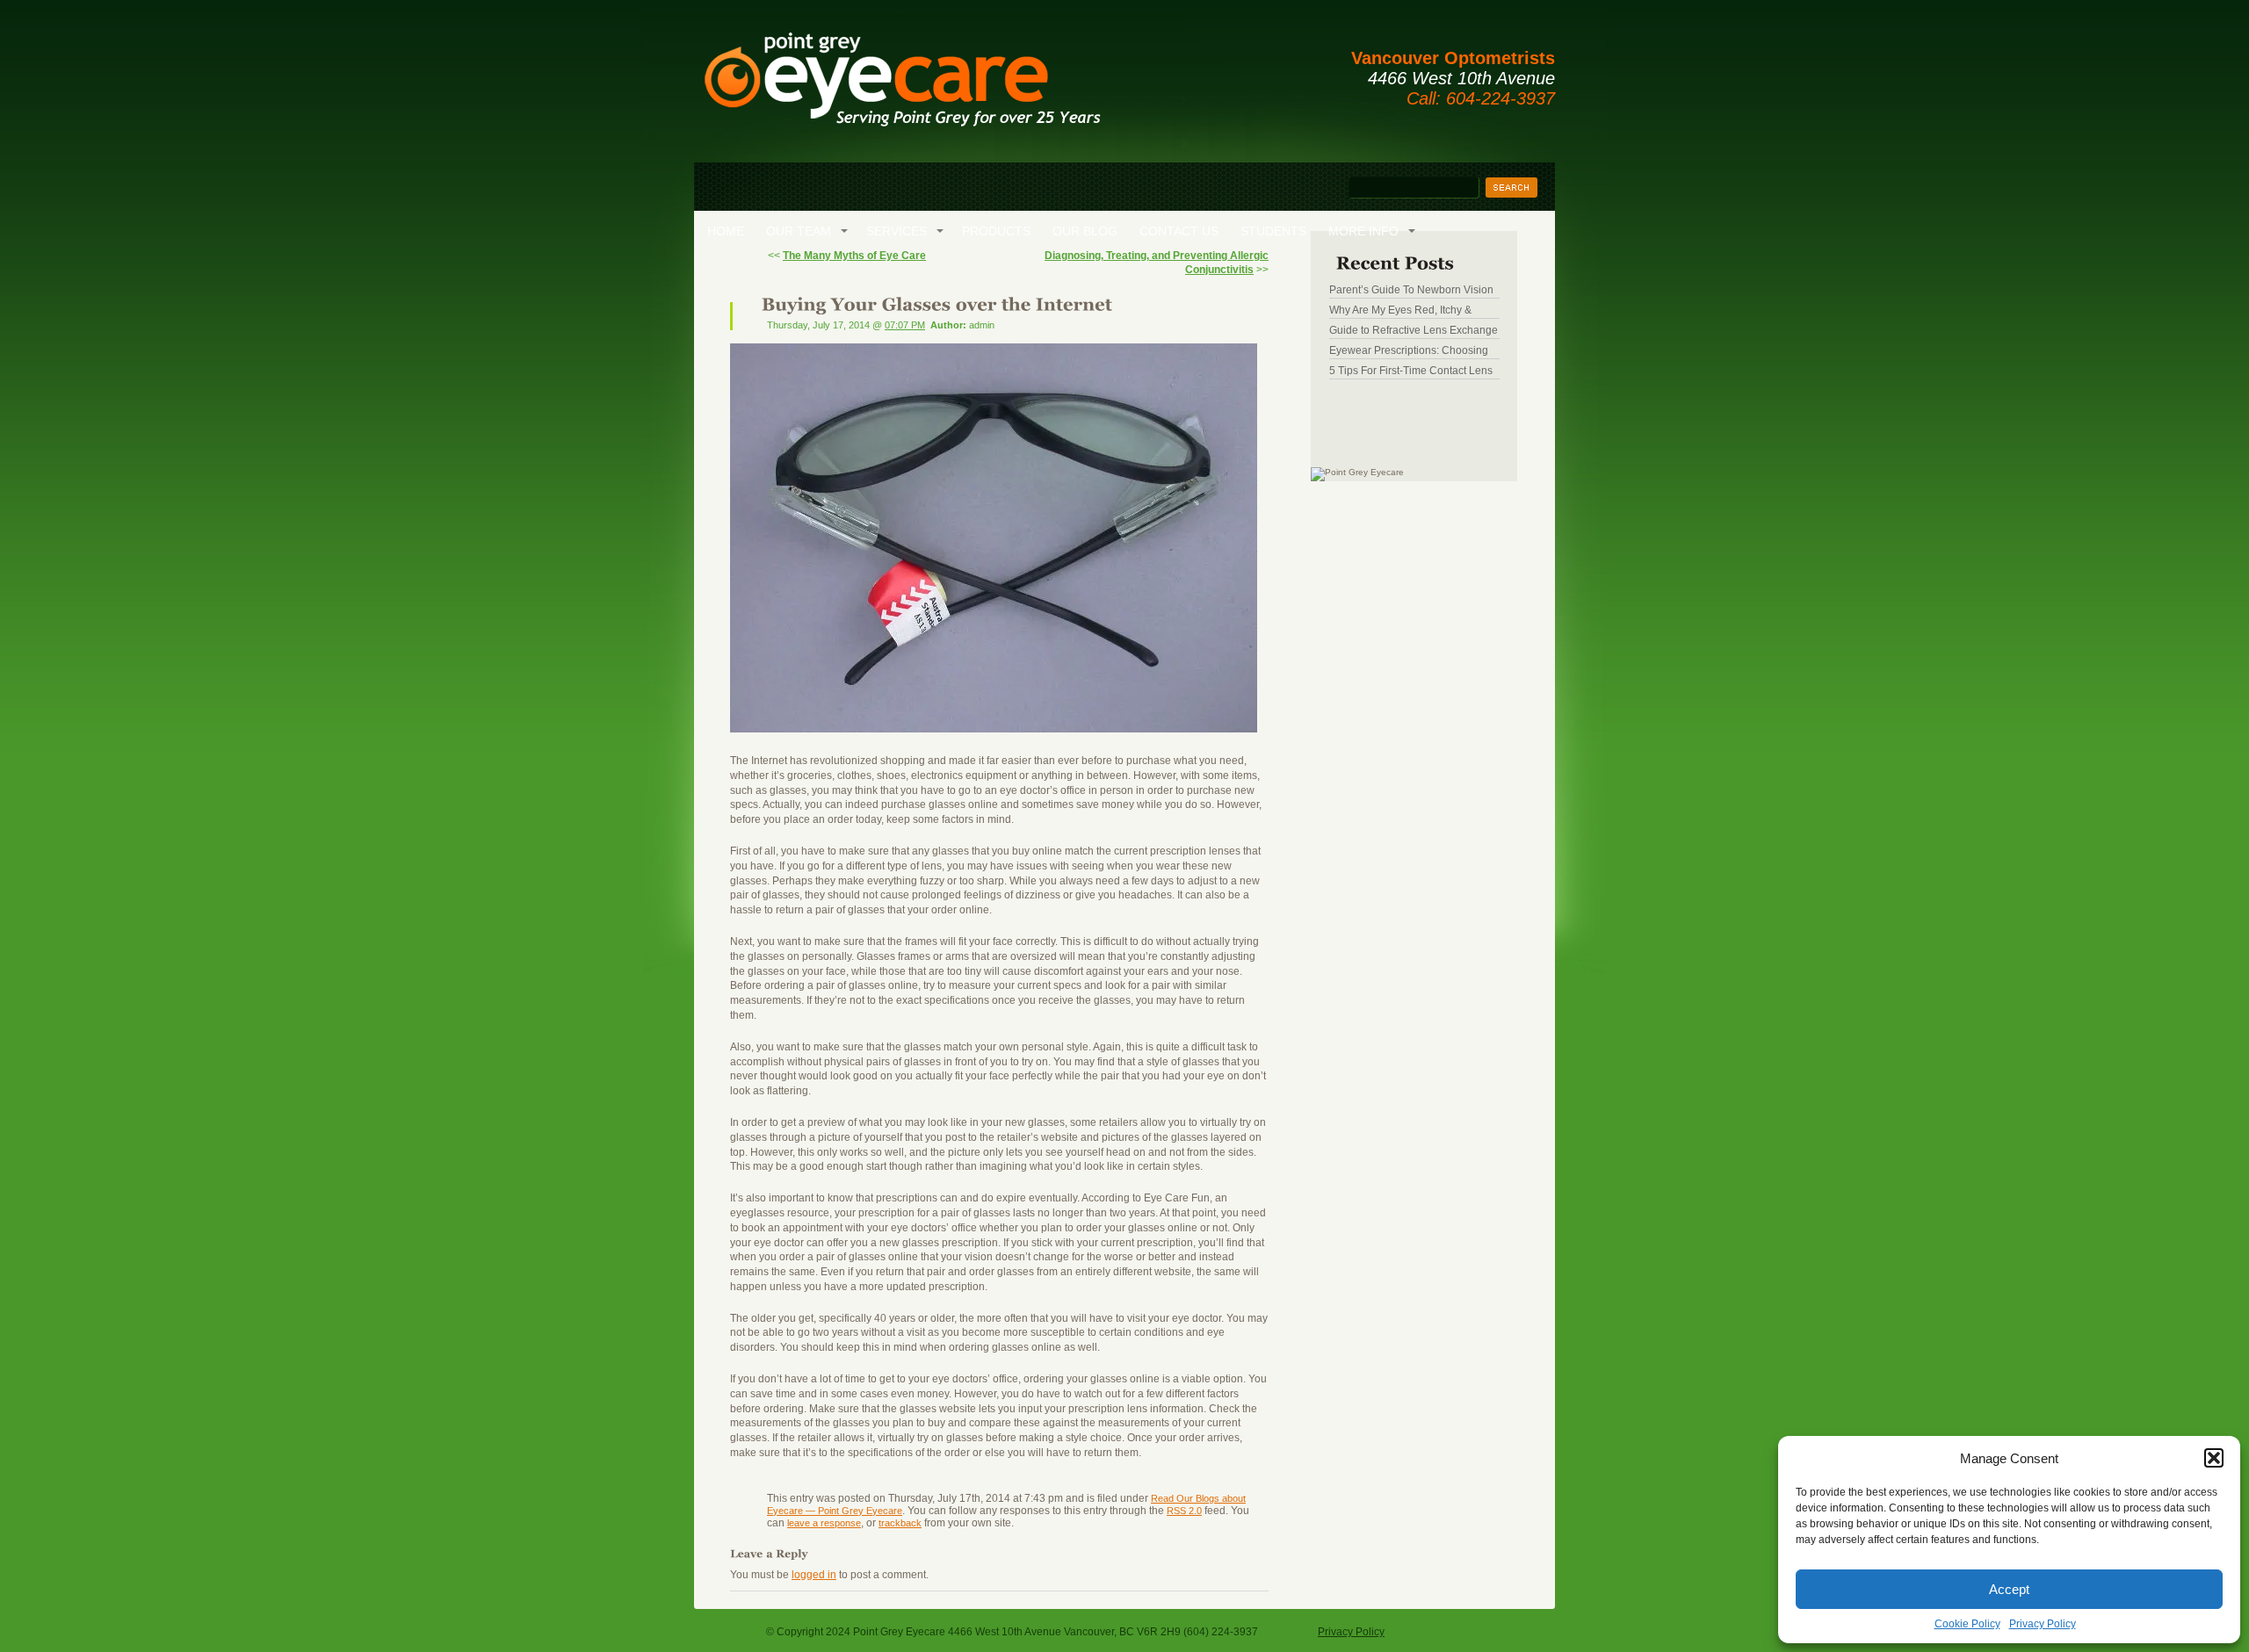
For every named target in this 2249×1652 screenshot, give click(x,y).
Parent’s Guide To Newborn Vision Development (1411, 290)
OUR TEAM (799, 231)
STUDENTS (1273, 231)
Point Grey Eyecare (901, 88)
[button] (2214, 1458)
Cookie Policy (1967, 1624)
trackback (900, 1523)
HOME (726, 231)
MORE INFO (1363, 231)
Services (897, 231)
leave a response (824, 1523)
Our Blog (1085, 231)
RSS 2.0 (1184, 1511)
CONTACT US (1179, 231)
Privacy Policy (2043, 1624)
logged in (814, 1575)
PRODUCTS (996, 231)
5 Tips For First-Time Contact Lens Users (1411, 371)
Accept (2009, 1589)
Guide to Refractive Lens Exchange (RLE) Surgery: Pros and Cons (1414, 330)
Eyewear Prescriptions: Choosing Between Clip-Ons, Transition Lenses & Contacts (1409, 350)
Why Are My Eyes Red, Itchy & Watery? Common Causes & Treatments (1400, 310)
